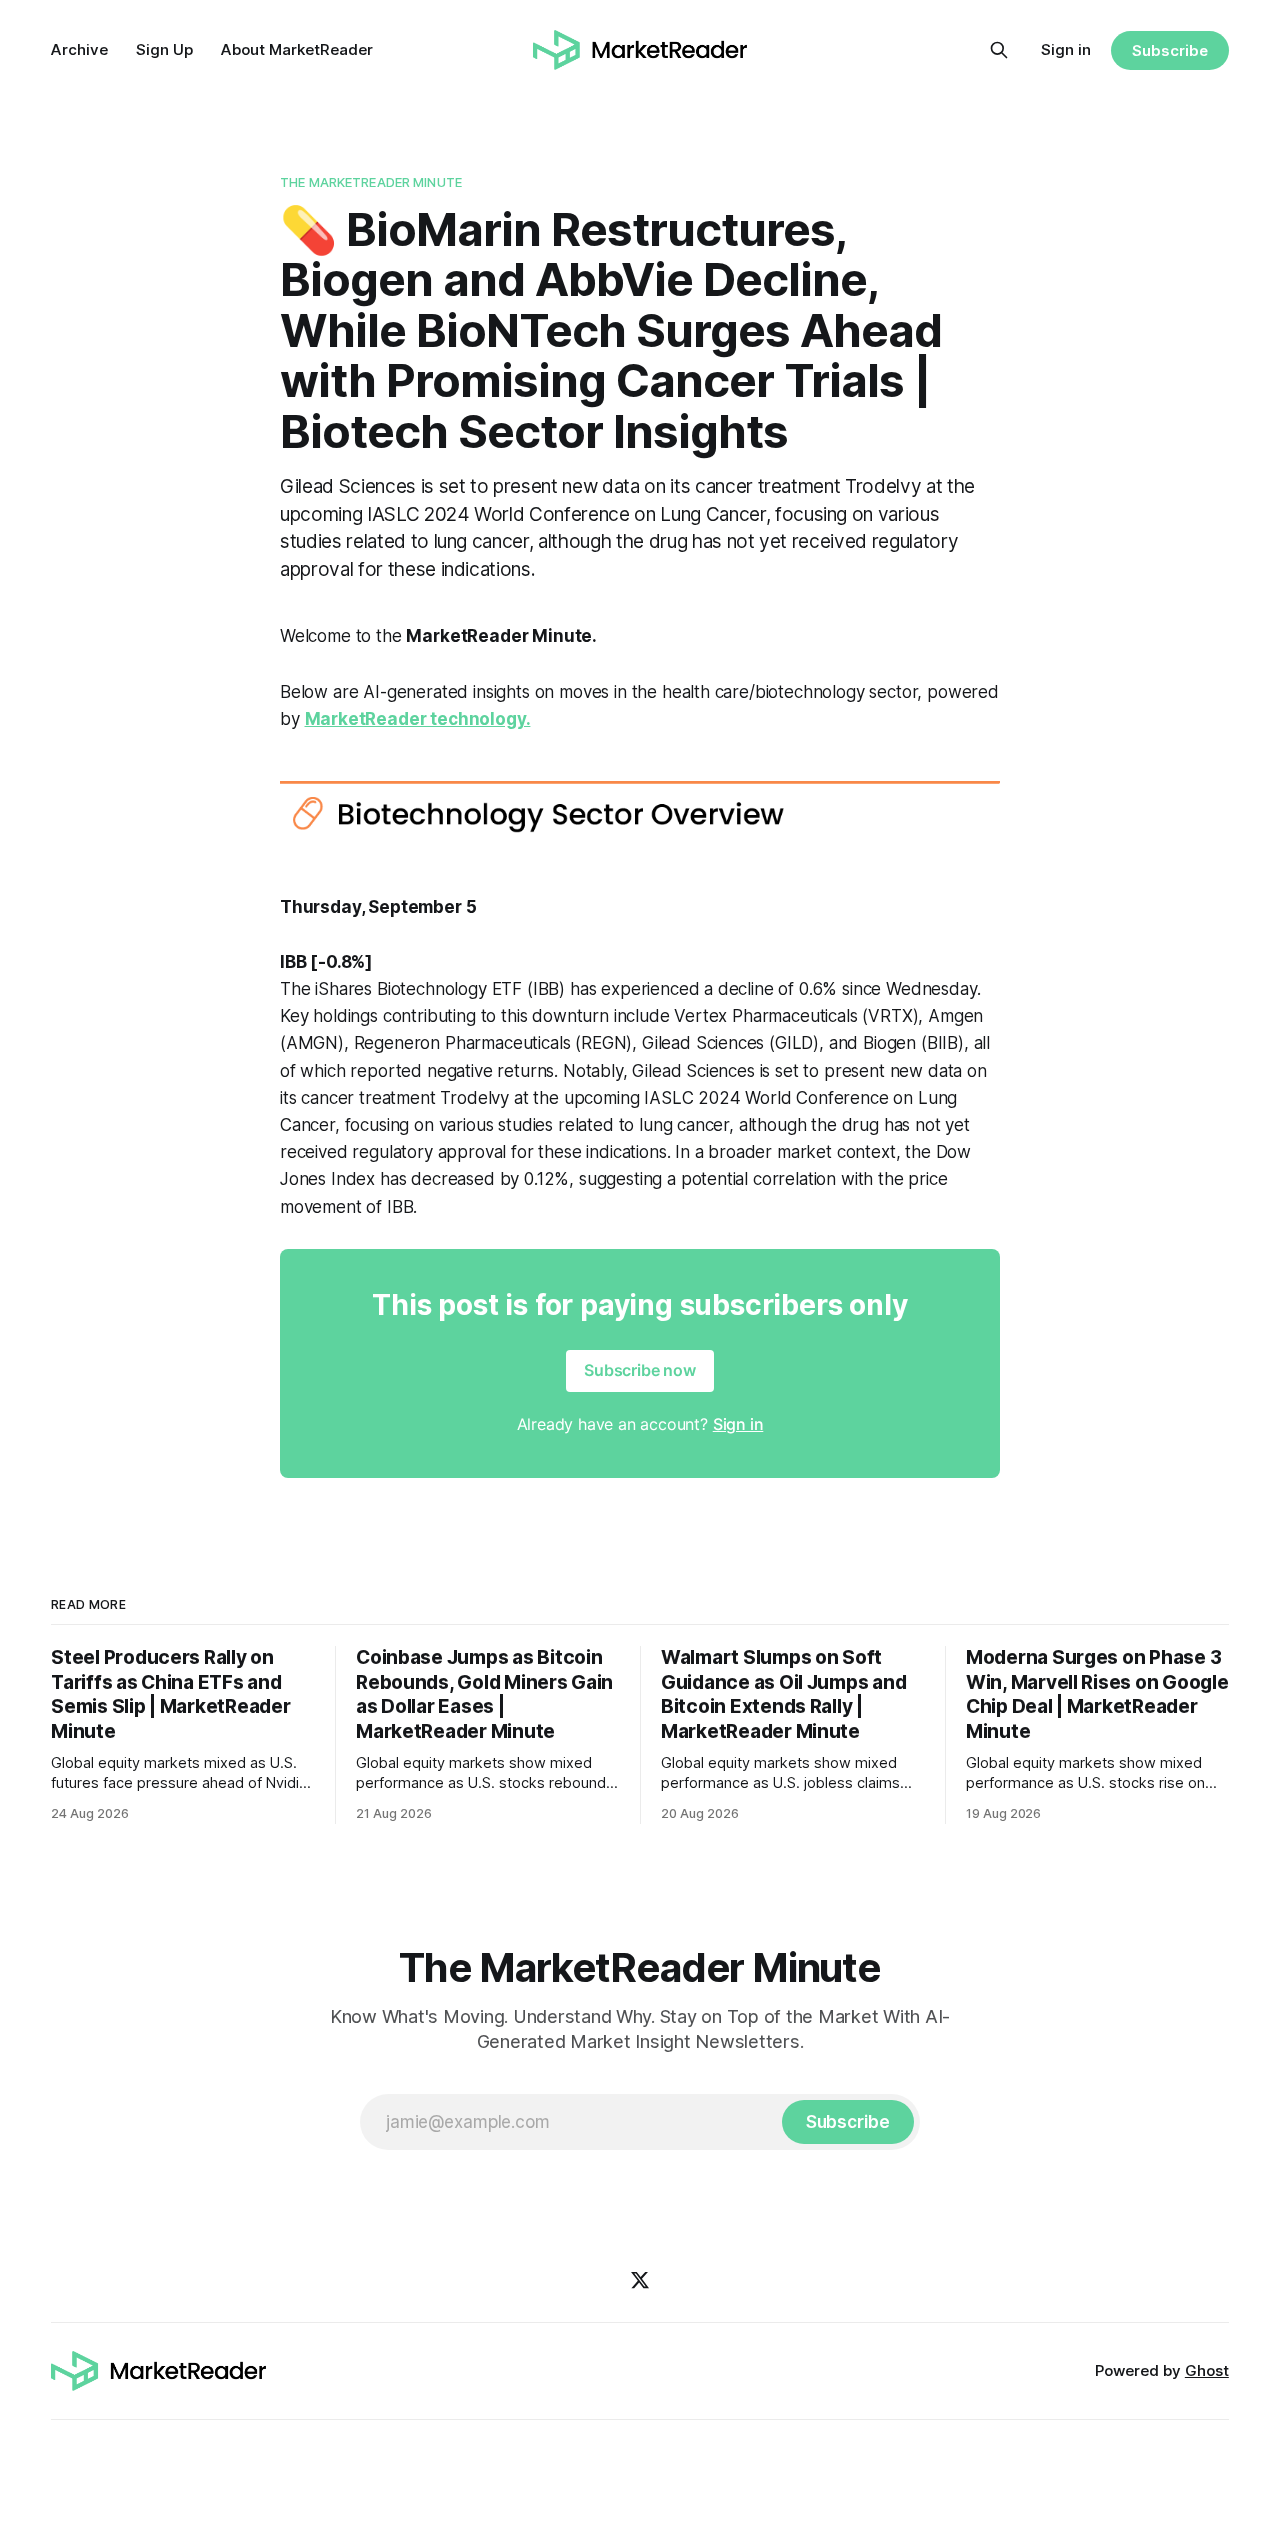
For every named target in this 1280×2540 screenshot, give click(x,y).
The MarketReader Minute (371, 182)
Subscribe (1169, 50)
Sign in (1066, 49)
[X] (640, 2280)
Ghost (1207, 2370)
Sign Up (164, 49)
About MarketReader (297, 49)
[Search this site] (999, 50)
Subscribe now (640, 1370)
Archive (79, 49)
